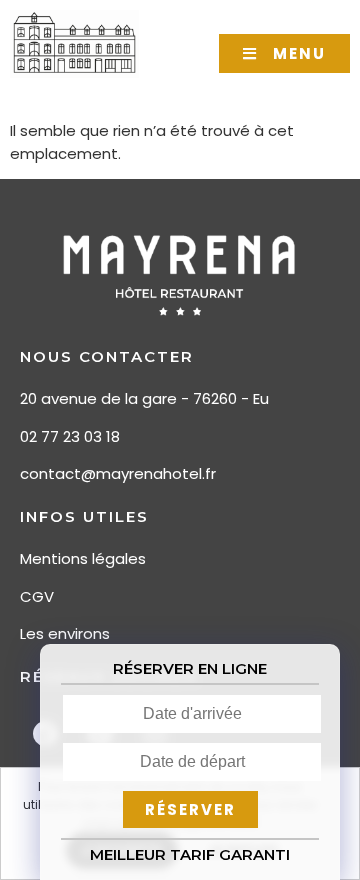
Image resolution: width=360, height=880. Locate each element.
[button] (284, 53)
